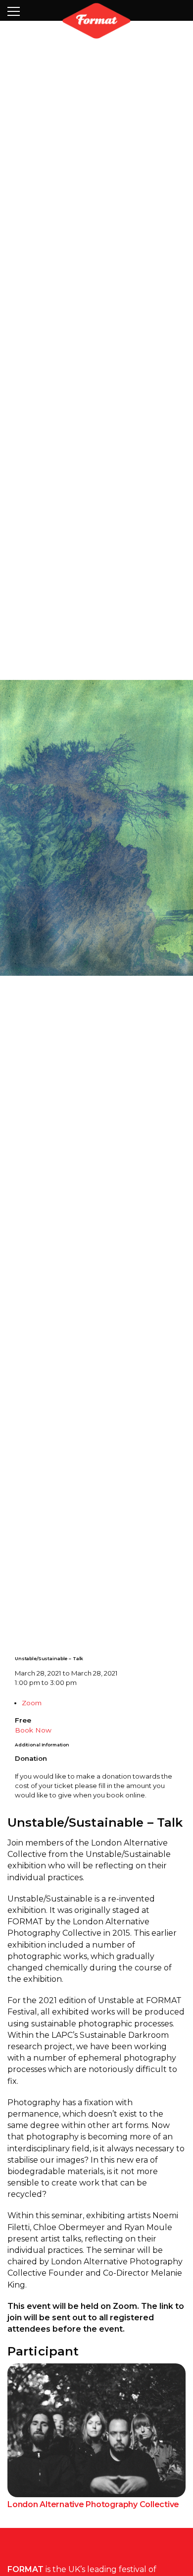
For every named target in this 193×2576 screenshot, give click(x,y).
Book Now (33, 1792)
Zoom (32, 1765)
